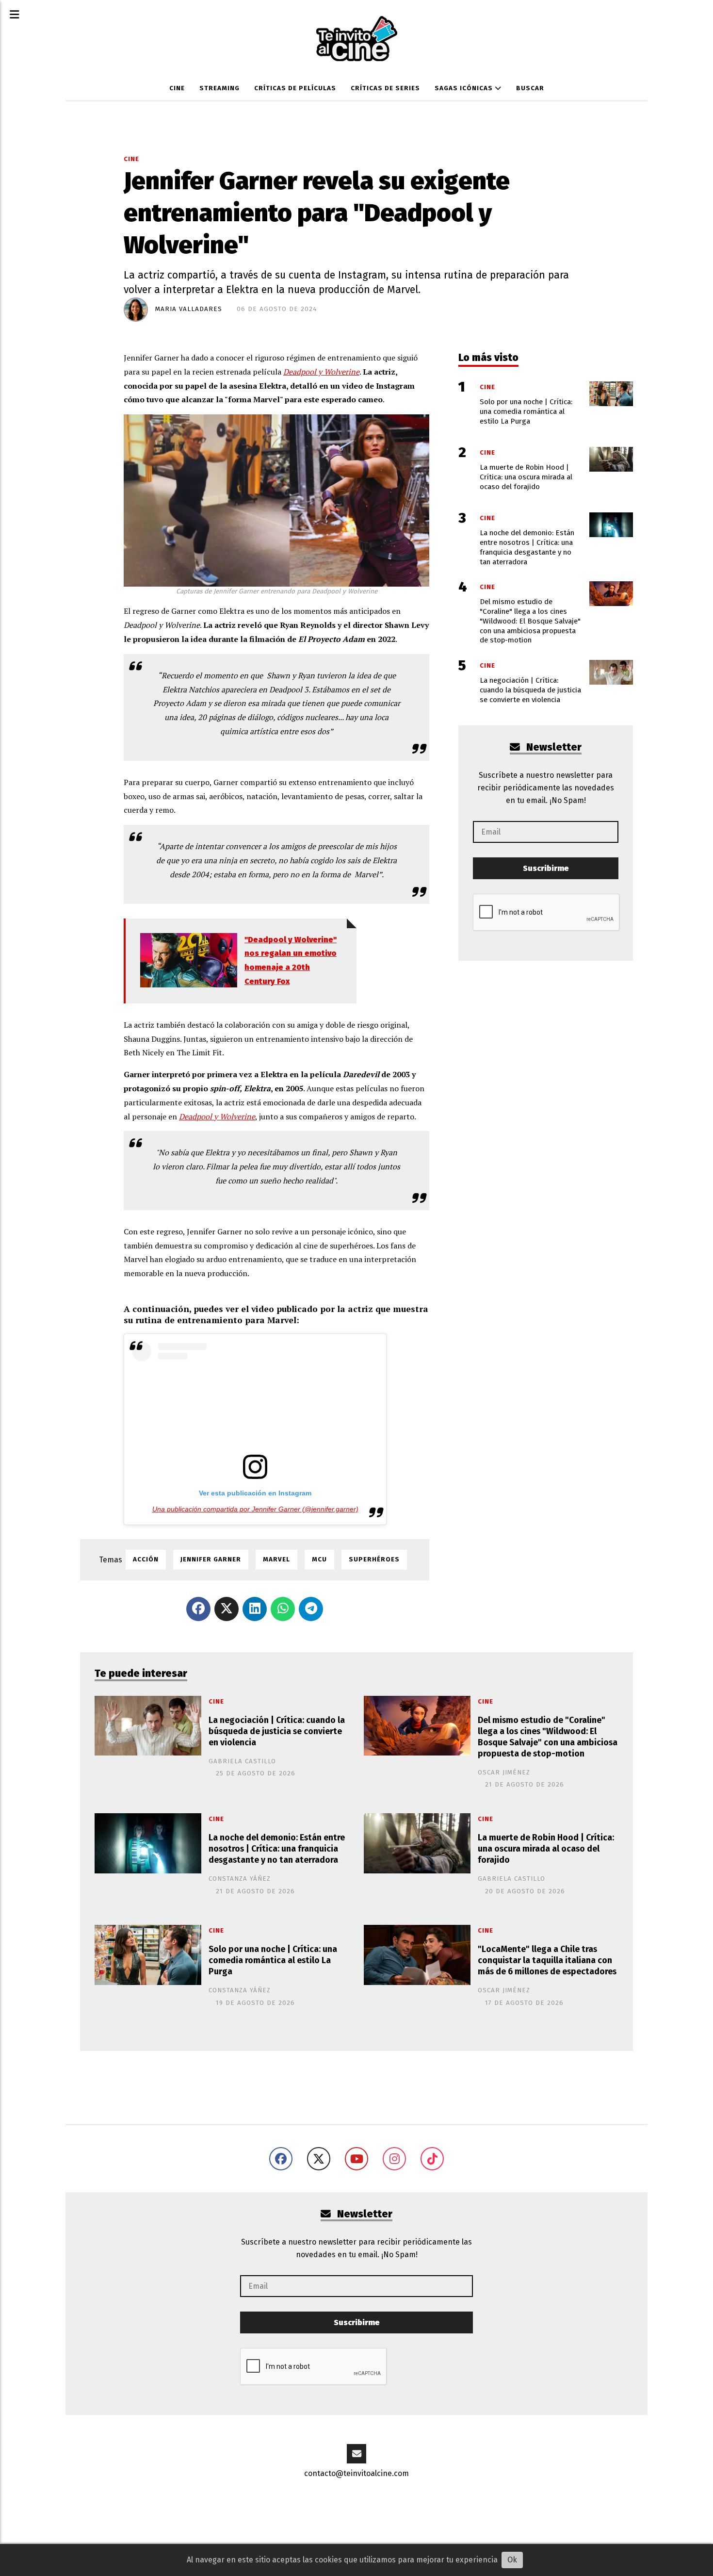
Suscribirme (546, 868)
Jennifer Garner (211, 1559)
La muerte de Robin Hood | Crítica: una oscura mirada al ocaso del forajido (546, 1849)
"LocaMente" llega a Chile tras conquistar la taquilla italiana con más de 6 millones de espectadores (547, 1961)
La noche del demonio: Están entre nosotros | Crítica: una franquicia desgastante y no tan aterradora (277, 1849)
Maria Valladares (189, 309)
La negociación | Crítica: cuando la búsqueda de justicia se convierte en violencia (277, 1731)
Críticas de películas (295, 88)
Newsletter (553, 747)
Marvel (276, 1559)
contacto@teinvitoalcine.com (356, 2473)
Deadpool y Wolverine (321, 372)
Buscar (530, 88)
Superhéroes (374, 1559)
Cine (177, 88)
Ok (512, 2560)
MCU (319, 1559)
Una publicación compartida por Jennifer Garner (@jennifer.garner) (255, 1509)
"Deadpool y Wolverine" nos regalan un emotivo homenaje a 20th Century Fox (291, 960)
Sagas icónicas (465, 88)
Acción (146, 1559)
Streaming (219, 88)
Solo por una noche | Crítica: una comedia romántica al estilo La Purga (273, 1961)
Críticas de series (385, 88)
